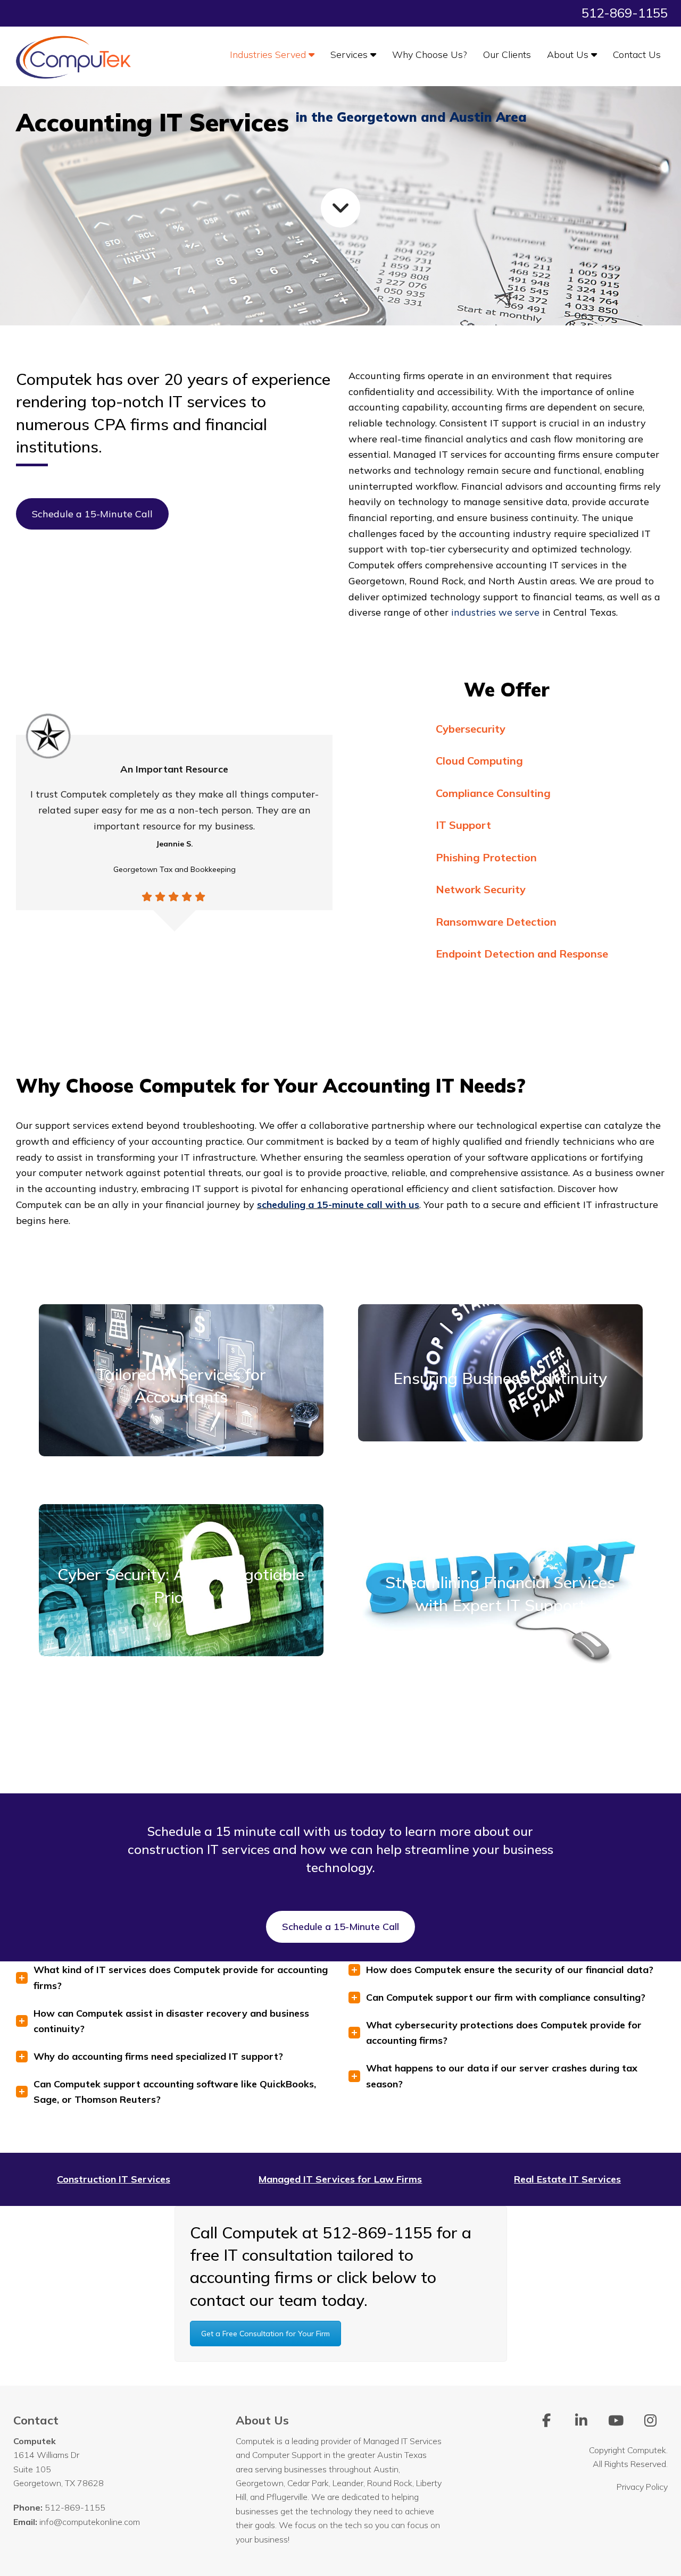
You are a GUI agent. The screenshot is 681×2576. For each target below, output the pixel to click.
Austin (386, 2469)
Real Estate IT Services (567, 2179)
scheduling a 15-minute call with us (338, 1205)
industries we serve (495, 612)
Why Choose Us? (430, 54)
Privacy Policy (642, 2487)
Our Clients (507, 54)
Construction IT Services (114, 2179)
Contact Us (637, 54)
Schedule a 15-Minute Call (92, 514)
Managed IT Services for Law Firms (340, 2179)
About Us (569, 54)
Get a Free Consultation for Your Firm (265, 2334)
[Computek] (74, 56)
